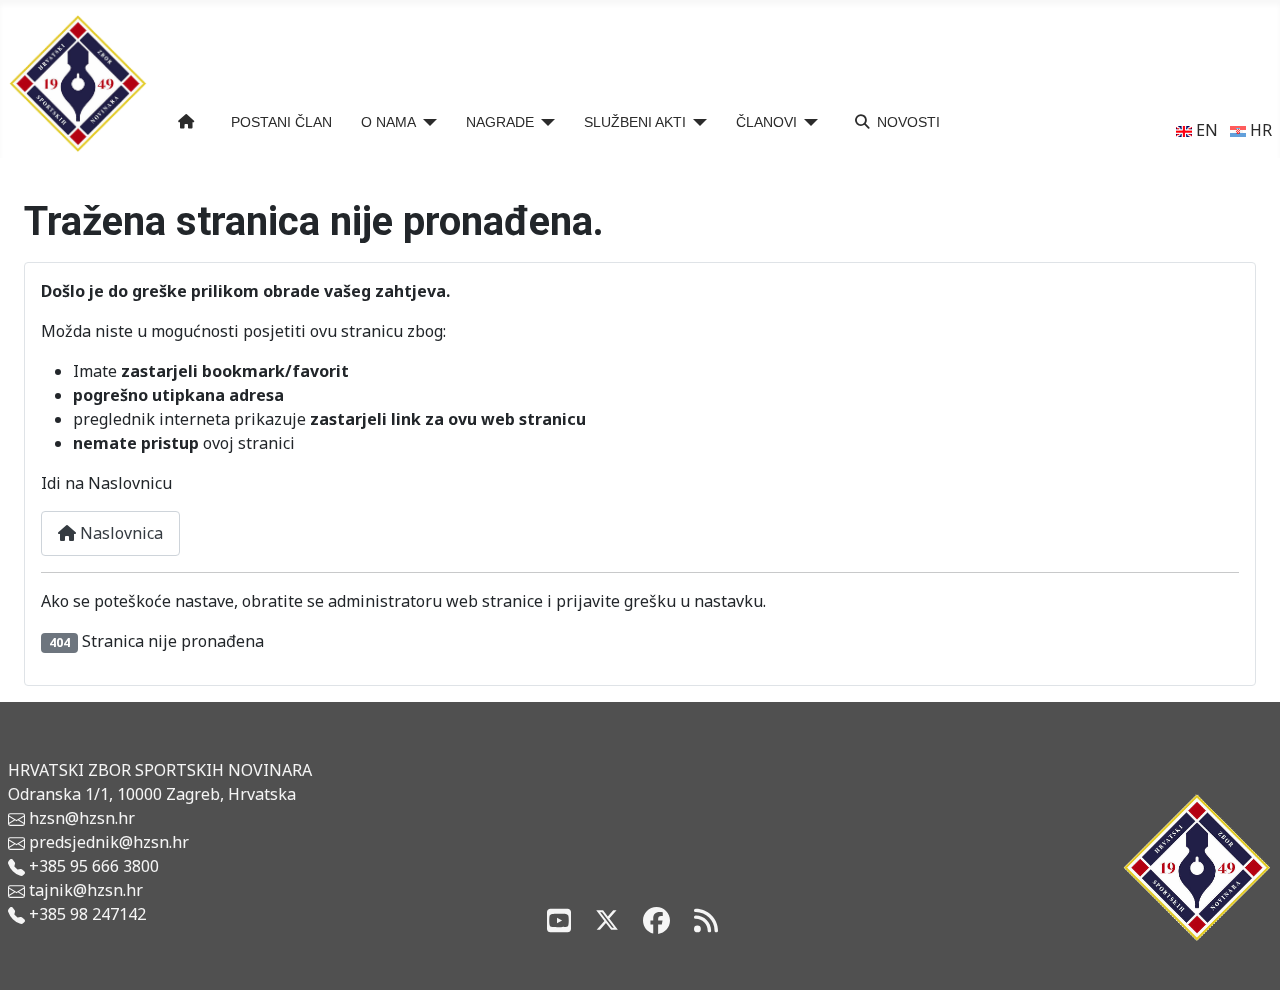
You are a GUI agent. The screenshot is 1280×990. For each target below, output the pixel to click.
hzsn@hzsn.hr (82, 818)
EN (1205, 130)
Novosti (908, 122)
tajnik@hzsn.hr (86, 890)
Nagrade (500, 122)
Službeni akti (635, 122)
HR (1259, 130)
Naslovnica (119, 533)
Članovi (766, 122)
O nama (388, 122)
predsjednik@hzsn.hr (107, 842)
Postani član (281, 122)
